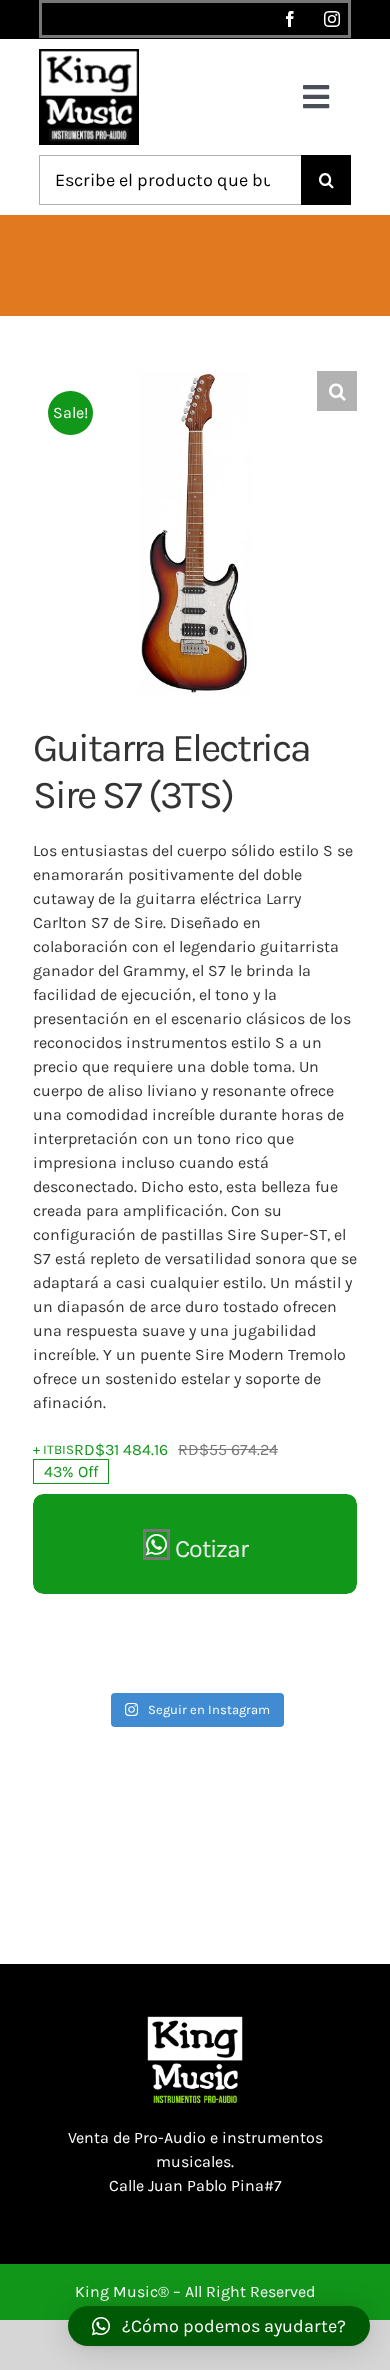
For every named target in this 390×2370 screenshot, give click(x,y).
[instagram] (332, 19)
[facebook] (290, 19)
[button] (337, 391)
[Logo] (89, 56)
